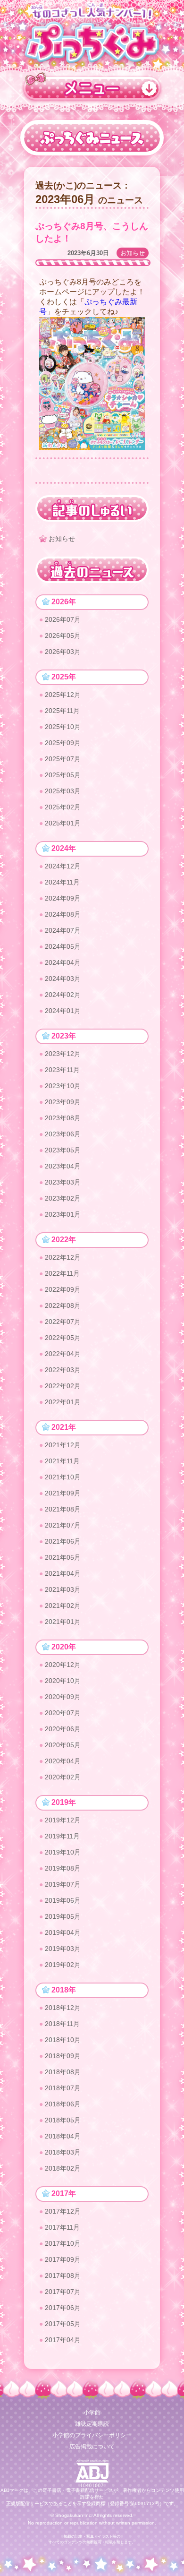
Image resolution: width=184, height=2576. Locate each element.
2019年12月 (63, 1820)
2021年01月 (63, 1622)
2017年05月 (63, 2324)
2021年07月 (63, 1525)
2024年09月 (63, 898)
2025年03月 (63, 791)
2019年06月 (63, 1900)
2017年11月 (62, 2227)
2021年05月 (63, 1557)
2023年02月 (63, 1198)
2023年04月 (63, 1166)
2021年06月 (63, 1541)
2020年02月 (63, 1777)
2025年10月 (63, 727)
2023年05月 (63, 1150)
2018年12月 (63, 2008)
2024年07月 (63, 930)
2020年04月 (63, 1761)
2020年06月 (63, 1729)
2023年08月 (63, 1118)
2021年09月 (63, 1493)
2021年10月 (63, 1477)
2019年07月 (63, 1884)
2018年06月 (63, 2104)
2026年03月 (63, 652)
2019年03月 (63, 1949)
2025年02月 (63, 807)
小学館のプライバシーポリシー (92, 2435)
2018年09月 (63, 2056)
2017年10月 (63, 2243)
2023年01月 (63, 1214)
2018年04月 (63, 2136)
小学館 (92, 2413)
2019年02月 (63, 1965)
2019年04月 (63, 1932)
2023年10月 (63, 1086)
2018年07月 (63, 2088)
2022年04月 (63, 1354)
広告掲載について (92, 2447)
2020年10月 (63, 1681)
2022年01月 (63, 1402)
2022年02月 (63, 1386)
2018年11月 (62, 2024)
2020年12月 (63, 1665)
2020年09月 (63, 1697)
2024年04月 (63, 962)
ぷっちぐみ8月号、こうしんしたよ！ (92, 232)
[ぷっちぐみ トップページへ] (92, 41)
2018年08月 (63, 2072)
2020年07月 (63, 1713)
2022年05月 (63, 1338)
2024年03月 (63, 979)
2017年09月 (63, 2259)
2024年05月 (63, 946)
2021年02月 (63, 1606)
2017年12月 (63, 2211)
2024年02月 (63, 995)
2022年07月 (63, 1322)
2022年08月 (63, 1305)
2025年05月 (63, 775)
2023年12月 (63, 1054)
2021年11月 (62, 1461)
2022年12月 (63, 1257)
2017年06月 (63, 2308)
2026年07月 (63, 619)
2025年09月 (63, 743)
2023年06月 (63, 1134)
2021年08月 (63, 1509)
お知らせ (133, 253)
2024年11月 (62, 882)
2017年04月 (63, 2340)
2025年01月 (63, 823)
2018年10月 (63, 2040)
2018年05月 (63, 2120)
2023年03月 (63, 1182)
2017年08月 (63, 2275)
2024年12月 (63, 866)
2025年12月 (63, 695)
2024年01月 (63, 1011)
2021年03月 (63, 1589)
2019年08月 (63, 1868)
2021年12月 (63, 1445)
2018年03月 (63, 2152)
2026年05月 (63, 635)
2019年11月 (62, 1836)
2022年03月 (63, 1370)
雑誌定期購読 (92, 2424)
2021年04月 (63, 1573)
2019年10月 (63, 1852)
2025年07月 (63, 759)
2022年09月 (63, 1289)
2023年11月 (62, 1070)
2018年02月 (63, 2168)
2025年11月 (62, 711)
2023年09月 (63, 1102)
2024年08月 (63, 914)
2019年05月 (63, 1916)
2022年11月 (62, 1273)
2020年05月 (63, 1745)
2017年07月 (63, 2292)
